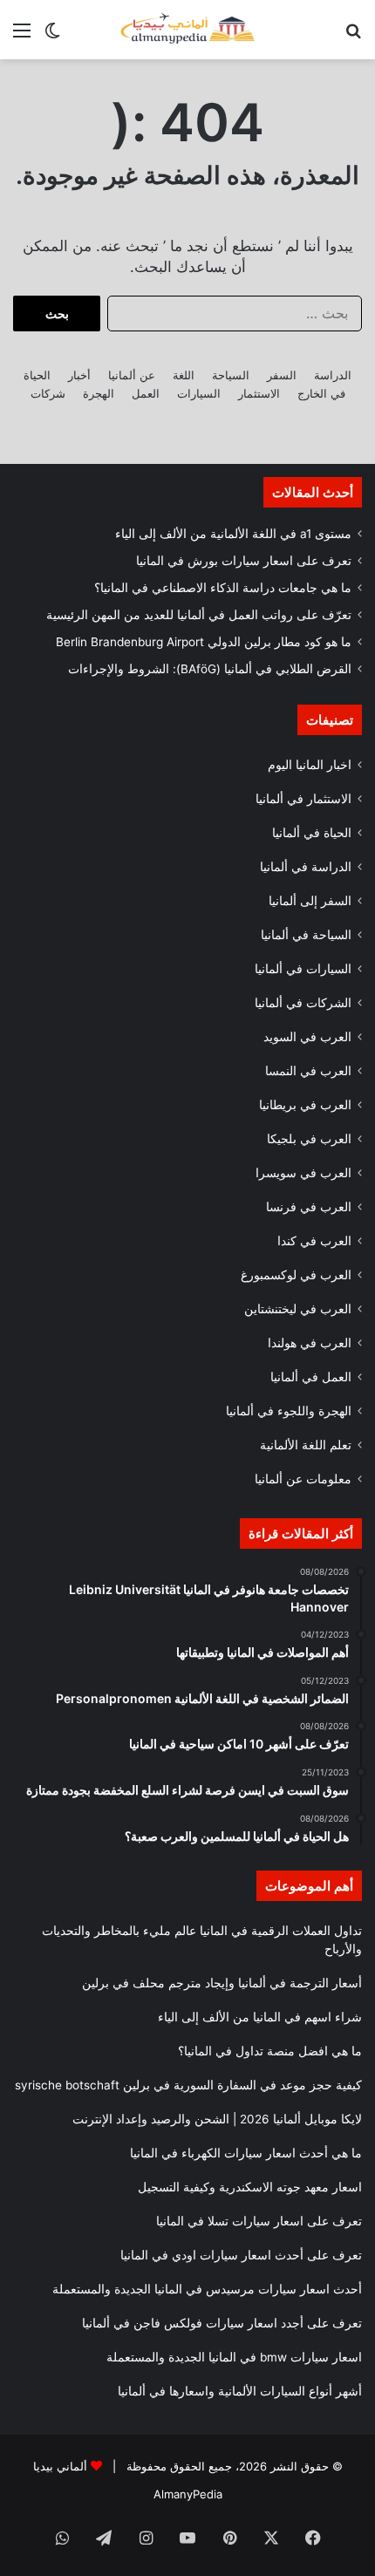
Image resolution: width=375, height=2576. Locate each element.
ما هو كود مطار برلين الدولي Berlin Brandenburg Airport (204, 642)
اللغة (184, 375)
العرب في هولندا (310, 1343)
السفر (282, 375)
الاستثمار (259, 393)
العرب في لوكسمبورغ (296, 1275)
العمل (146, 393)
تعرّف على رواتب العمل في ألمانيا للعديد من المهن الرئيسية (199, 615)
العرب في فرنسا (309, 1207)
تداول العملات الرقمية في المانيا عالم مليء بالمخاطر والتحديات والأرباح (202, 1940)
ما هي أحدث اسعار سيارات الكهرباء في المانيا (246, 2153)
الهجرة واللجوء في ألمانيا (289, 1411)
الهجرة (99, 393)
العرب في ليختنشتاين (298, 1309)
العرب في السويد (307, 1037)
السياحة (231, 375)
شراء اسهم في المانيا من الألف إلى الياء (260, 2017)
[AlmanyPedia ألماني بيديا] (187, 30)
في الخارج (321, 393)
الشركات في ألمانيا (303, 1003)
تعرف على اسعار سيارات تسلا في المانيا (259, 2221)
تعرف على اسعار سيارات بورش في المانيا (244, 561)
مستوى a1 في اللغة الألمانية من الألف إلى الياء (233, 534)
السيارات (199, 393)
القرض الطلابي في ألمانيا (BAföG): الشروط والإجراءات (210, 669)
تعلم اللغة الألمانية (306, 1445)
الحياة (37, 375)
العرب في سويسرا (303, 1173)
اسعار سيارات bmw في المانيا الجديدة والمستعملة (234, 2357)
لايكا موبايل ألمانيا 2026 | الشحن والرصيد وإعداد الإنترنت (217, 2119)
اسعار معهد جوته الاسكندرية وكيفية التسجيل (250, 2187)
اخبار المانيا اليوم (310, 765)
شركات (48, 393)
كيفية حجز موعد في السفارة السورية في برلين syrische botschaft (188, 2085)
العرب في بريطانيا (305, 1105)
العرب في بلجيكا (309, 1139)
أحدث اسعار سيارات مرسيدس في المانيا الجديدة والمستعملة (207, 2289)
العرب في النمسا (308, 1071)
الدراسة (333, 375)
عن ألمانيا (132, 375)
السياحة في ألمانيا (306, 935)
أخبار (79, 375)
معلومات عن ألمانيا (303, 1479)
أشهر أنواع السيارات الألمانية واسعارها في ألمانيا (240, 2391)
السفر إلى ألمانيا (310, 901)
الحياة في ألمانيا (312, 833)
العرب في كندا (314, 1241)
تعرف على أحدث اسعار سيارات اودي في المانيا (241, 2255)
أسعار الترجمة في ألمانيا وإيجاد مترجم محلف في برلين (222, 1983)
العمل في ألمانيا (311, 1377)
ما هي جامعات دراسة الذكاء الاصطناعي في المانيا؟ (223, 588)
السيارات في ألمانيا (303, 969)
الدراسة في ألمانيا (306, 867)
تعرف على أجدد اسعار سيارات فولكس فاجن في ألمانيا (222, 2323)
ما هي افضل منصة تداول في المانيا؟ (270, 2051)
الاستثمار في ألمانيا (303, 799)
